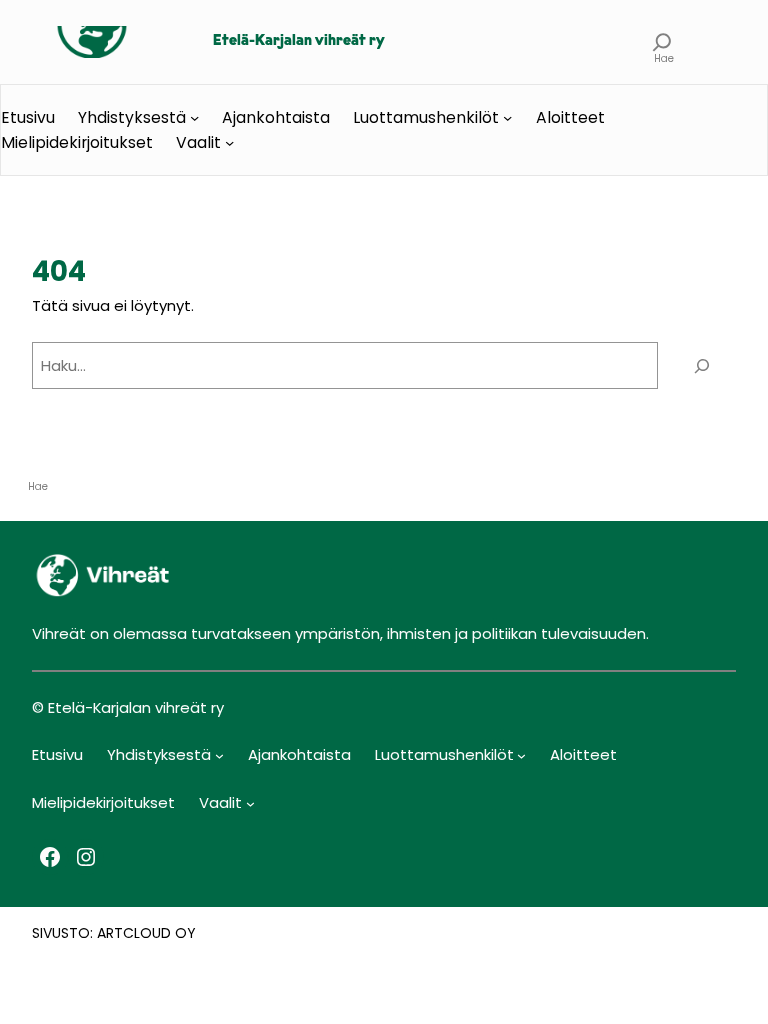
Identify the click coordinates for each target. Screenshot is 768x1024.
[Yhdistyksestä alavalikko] (194, 117)
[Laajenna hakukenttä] (663, 42)
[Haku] (702, 366)
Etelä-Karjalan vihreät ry (299, 41)
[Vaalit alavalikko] (229, 142)
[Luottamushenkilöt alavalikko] (507, 117)
